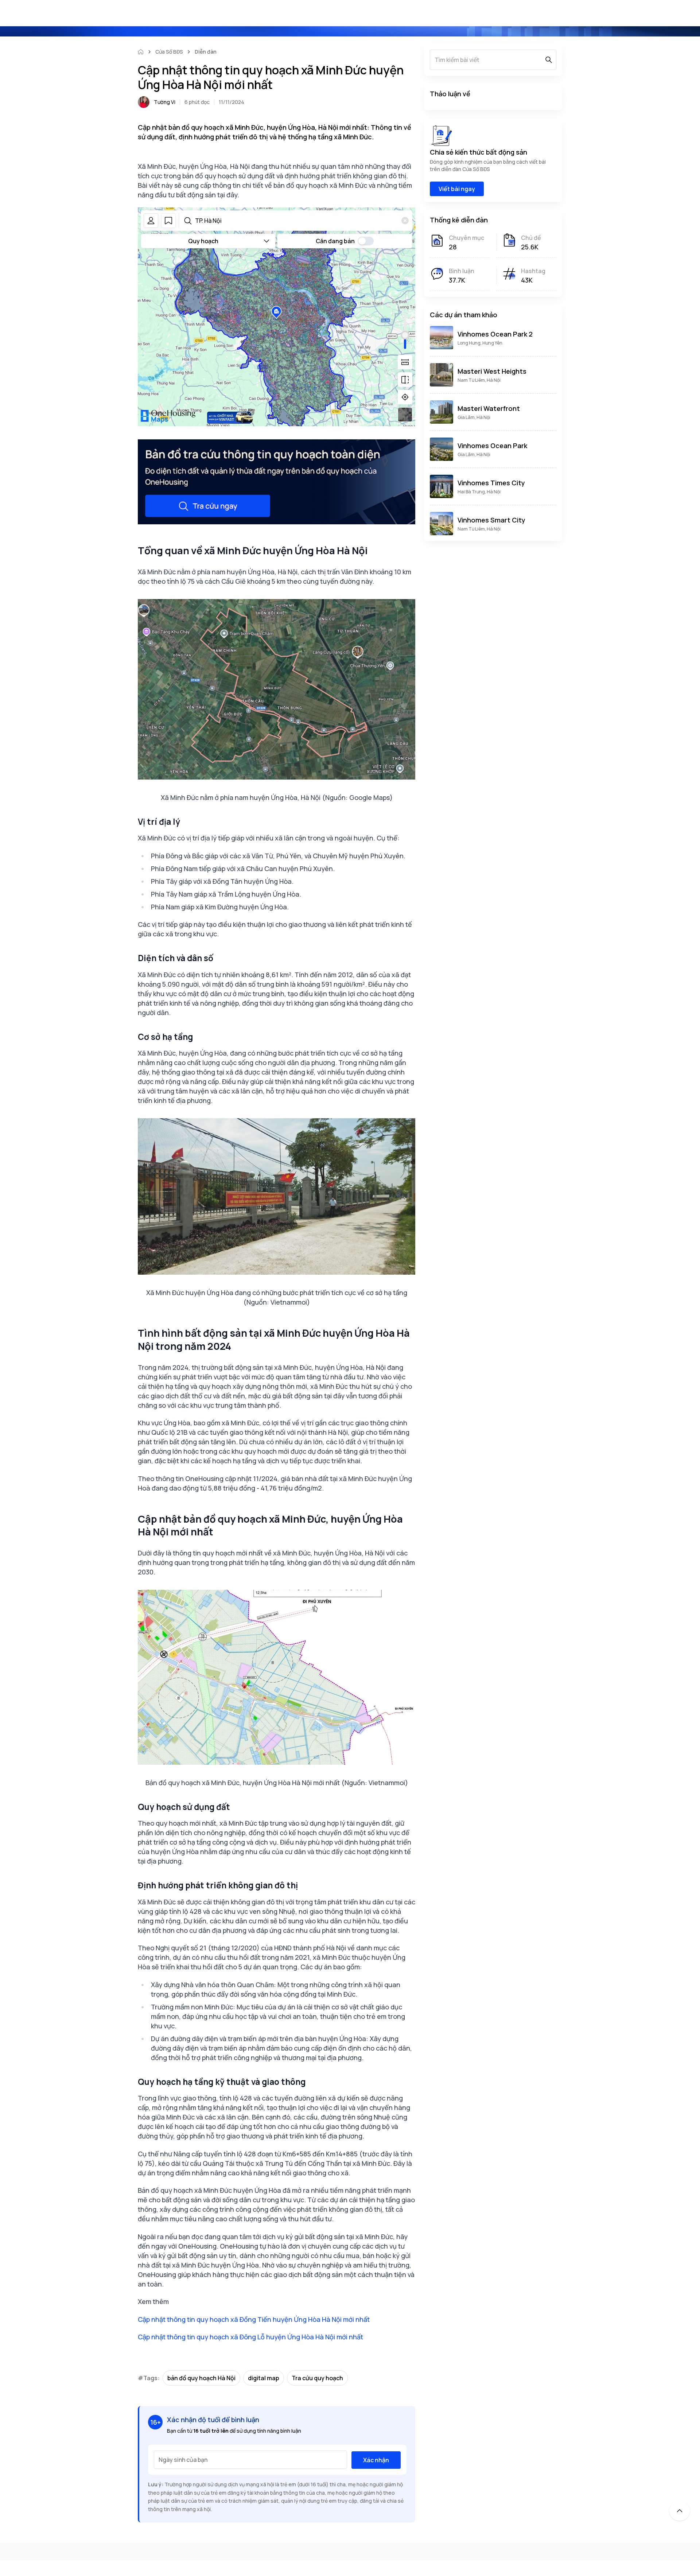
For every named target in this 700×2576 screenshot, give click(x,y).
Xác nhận (376, 2460)
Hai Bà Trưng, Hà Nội (479, 492)
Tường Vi (165, 102)
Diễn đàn (206, 52)
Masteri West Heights (492, 371)
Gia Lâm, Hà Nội (474, 417)
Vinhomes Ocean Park (492, 446)
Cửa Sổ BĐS (169, 52)
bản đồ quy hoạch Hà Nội (201, 2378)
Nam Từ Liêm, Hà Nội (479, 380)
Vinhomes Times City (491, 483)
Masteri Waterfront (489, 408)
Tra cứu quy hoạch (317, 2378)
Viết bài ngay (457, 189)
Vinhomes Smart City (491, 520)
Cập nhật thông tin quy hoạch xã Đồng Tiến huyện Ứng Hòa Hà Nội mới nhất (254, 2319)
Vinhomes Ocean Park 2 (495, 334)
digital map (264, 2378)
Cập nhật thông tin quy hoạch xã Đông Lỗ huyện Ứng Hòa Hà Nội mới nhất (250, 2337)
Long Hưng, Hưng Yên (480, 343)
